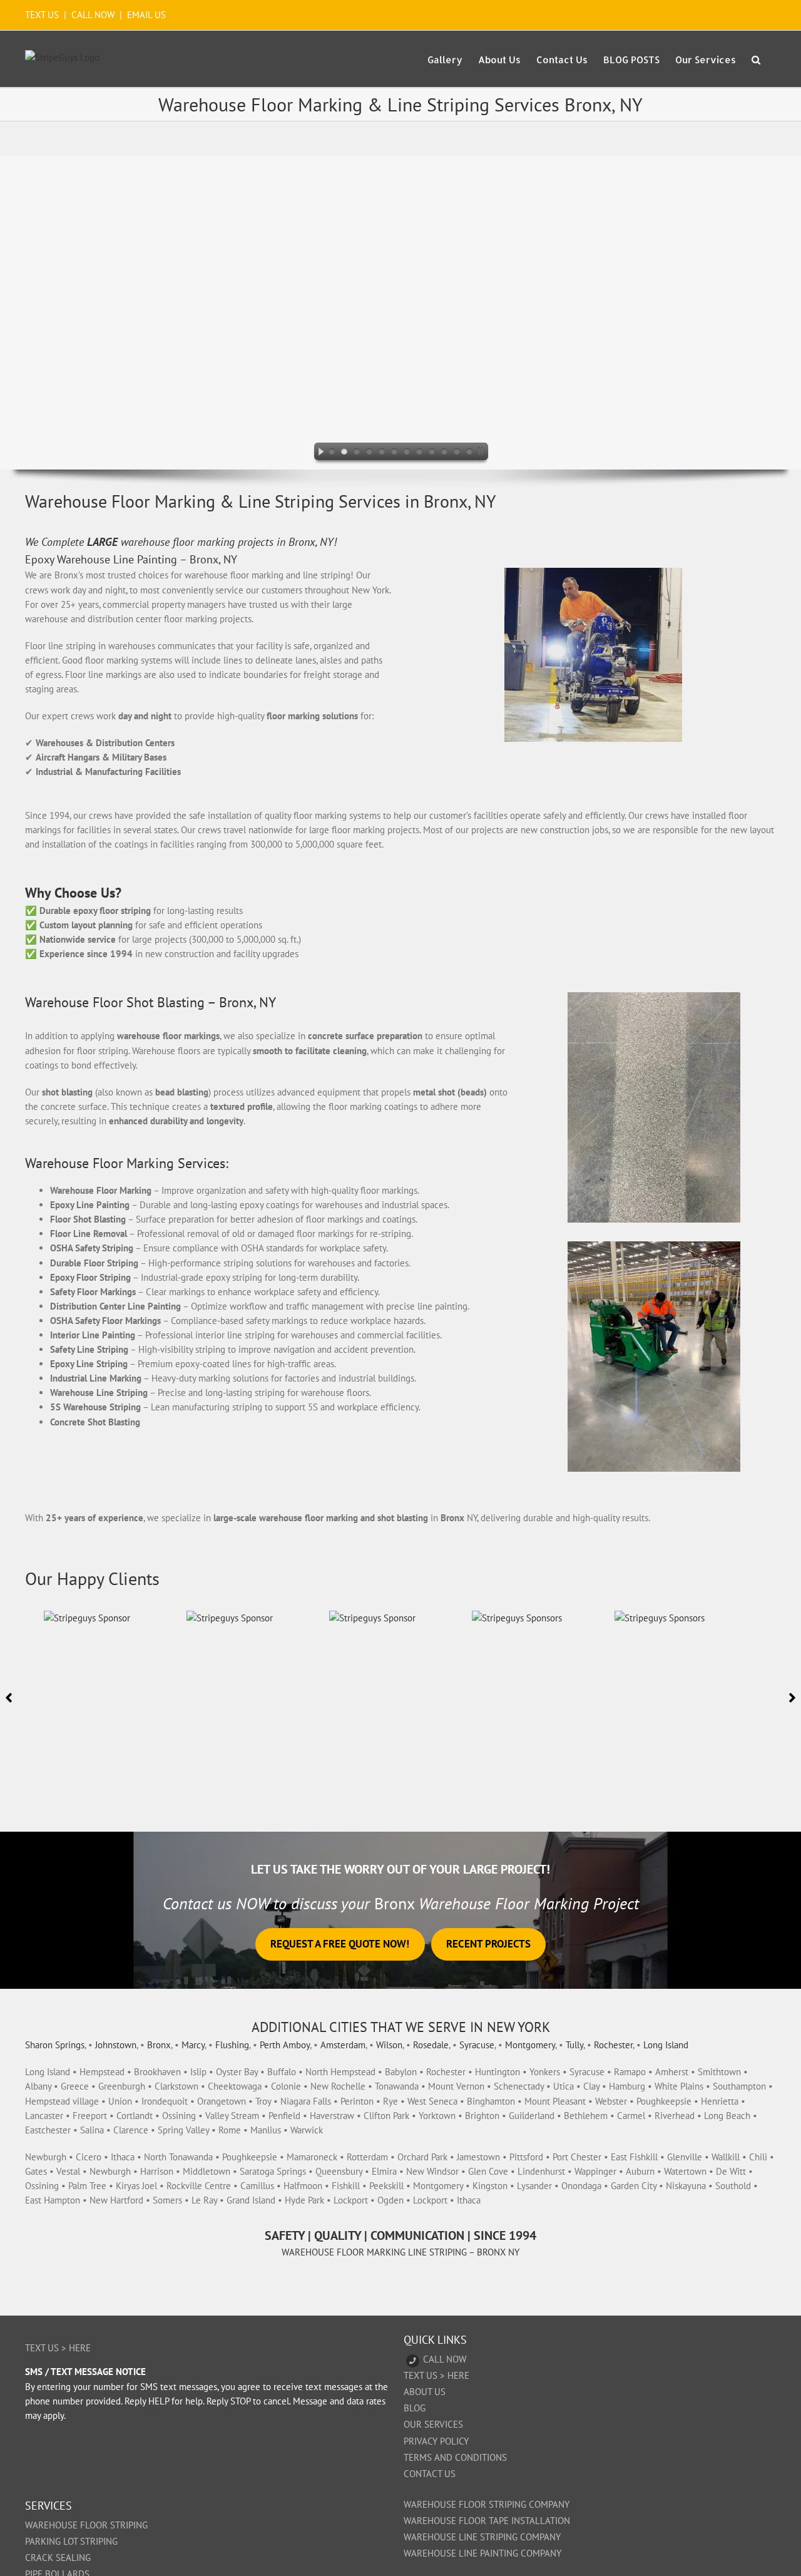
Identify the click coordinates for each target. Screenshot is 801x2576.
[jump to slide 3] (357, 453)
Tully (574, 2045)
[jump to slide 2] (344, 453)
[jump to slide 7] (407, 453)
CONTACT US (430, 2474)
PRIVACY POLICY (436, 2441)
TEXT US (43, 15)
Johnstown (116, 2045)
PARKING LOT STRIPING (71, 2541)
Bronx (159, 2045)
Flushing (232, 2045)
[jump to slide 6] (394, 453)
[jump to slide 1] (332, 453)
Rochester (613, 2045)
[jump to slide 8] (419, 453)
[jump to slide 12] (469, 453)
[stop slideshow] (483, 453)
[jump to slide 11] (457, 453)
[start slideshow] (318, 453)
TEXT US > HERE (58, 2348)
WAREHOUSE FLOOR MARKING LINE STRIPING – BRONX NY (400, 2252)
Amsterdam (343, 2045)
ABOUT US (425, 2392)
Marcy (193, 2045)
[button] (756, 59)
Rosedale (431, 2045)
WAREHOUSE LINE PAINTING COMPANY (482, 2553)
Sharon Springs (55, 2045)
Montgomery (530, 2045)
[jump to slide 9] (432, 453)
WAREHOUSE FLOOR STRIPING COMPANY (487, 2504)
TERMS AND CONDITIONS (455, 2457)
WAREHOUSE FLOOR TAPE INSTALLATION (487, 2521)
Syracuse (477, 2045)
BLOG (415, 2408)
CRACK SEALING (58, 2558)
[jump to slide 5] (382, 453)
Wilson (389, 2045)
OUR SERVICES (433, 2424)
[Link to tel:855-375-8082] (413, 2361)
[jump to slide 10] (444, 453)
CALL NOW (93, 15)
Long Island (666, 2045)
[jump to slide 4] (369, 453)
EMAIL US (146, 15)
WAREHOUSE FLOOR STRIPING (86, 2525)
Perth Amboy (285, 2045)
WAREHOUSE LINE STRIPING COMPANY (482, 2537)
